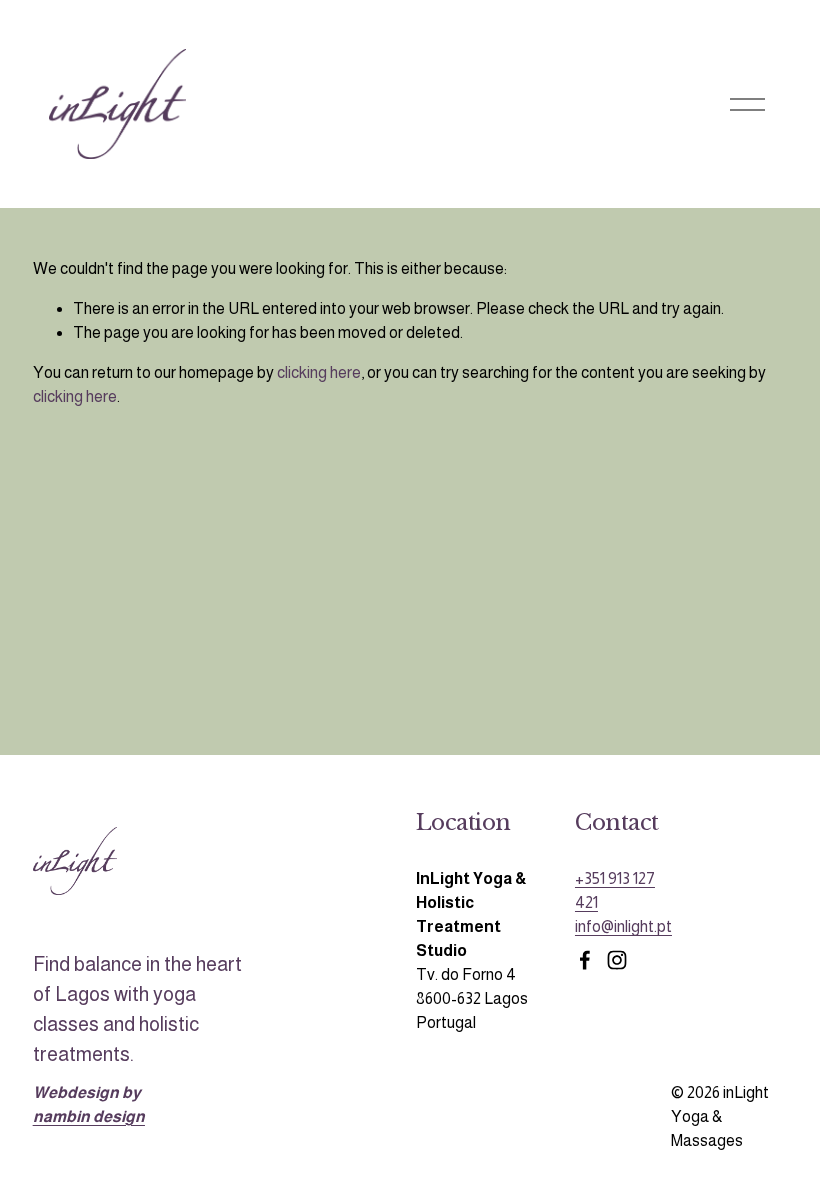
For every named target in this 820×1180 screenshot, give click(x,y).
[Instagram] (617, 960)
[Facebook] (585, 960)
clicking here (319, 372)
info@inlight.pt (623, 926)
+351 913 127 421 (615, 890)
